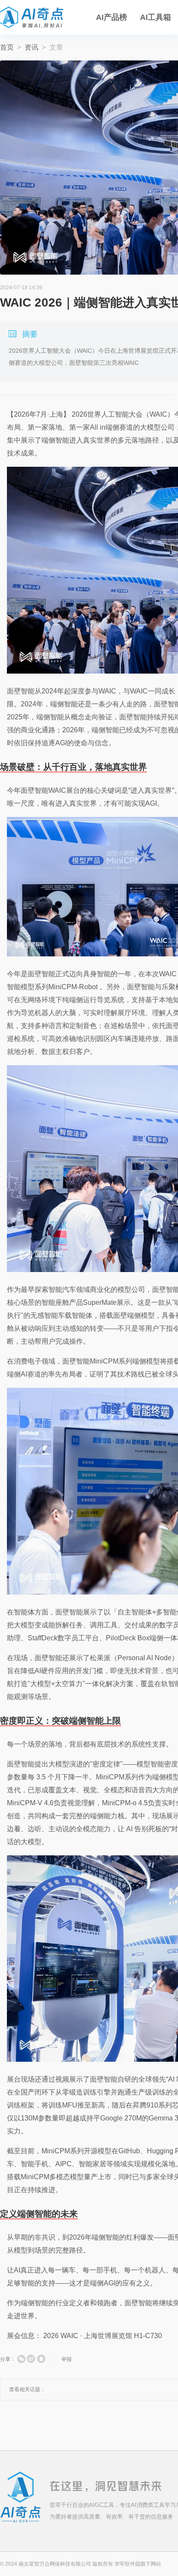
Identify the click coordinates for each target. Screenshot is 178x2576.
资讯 (32, 47)
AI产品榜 (111, 17)
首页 (7, 47)
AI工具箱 (156, 17)
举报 (67, 2359)
